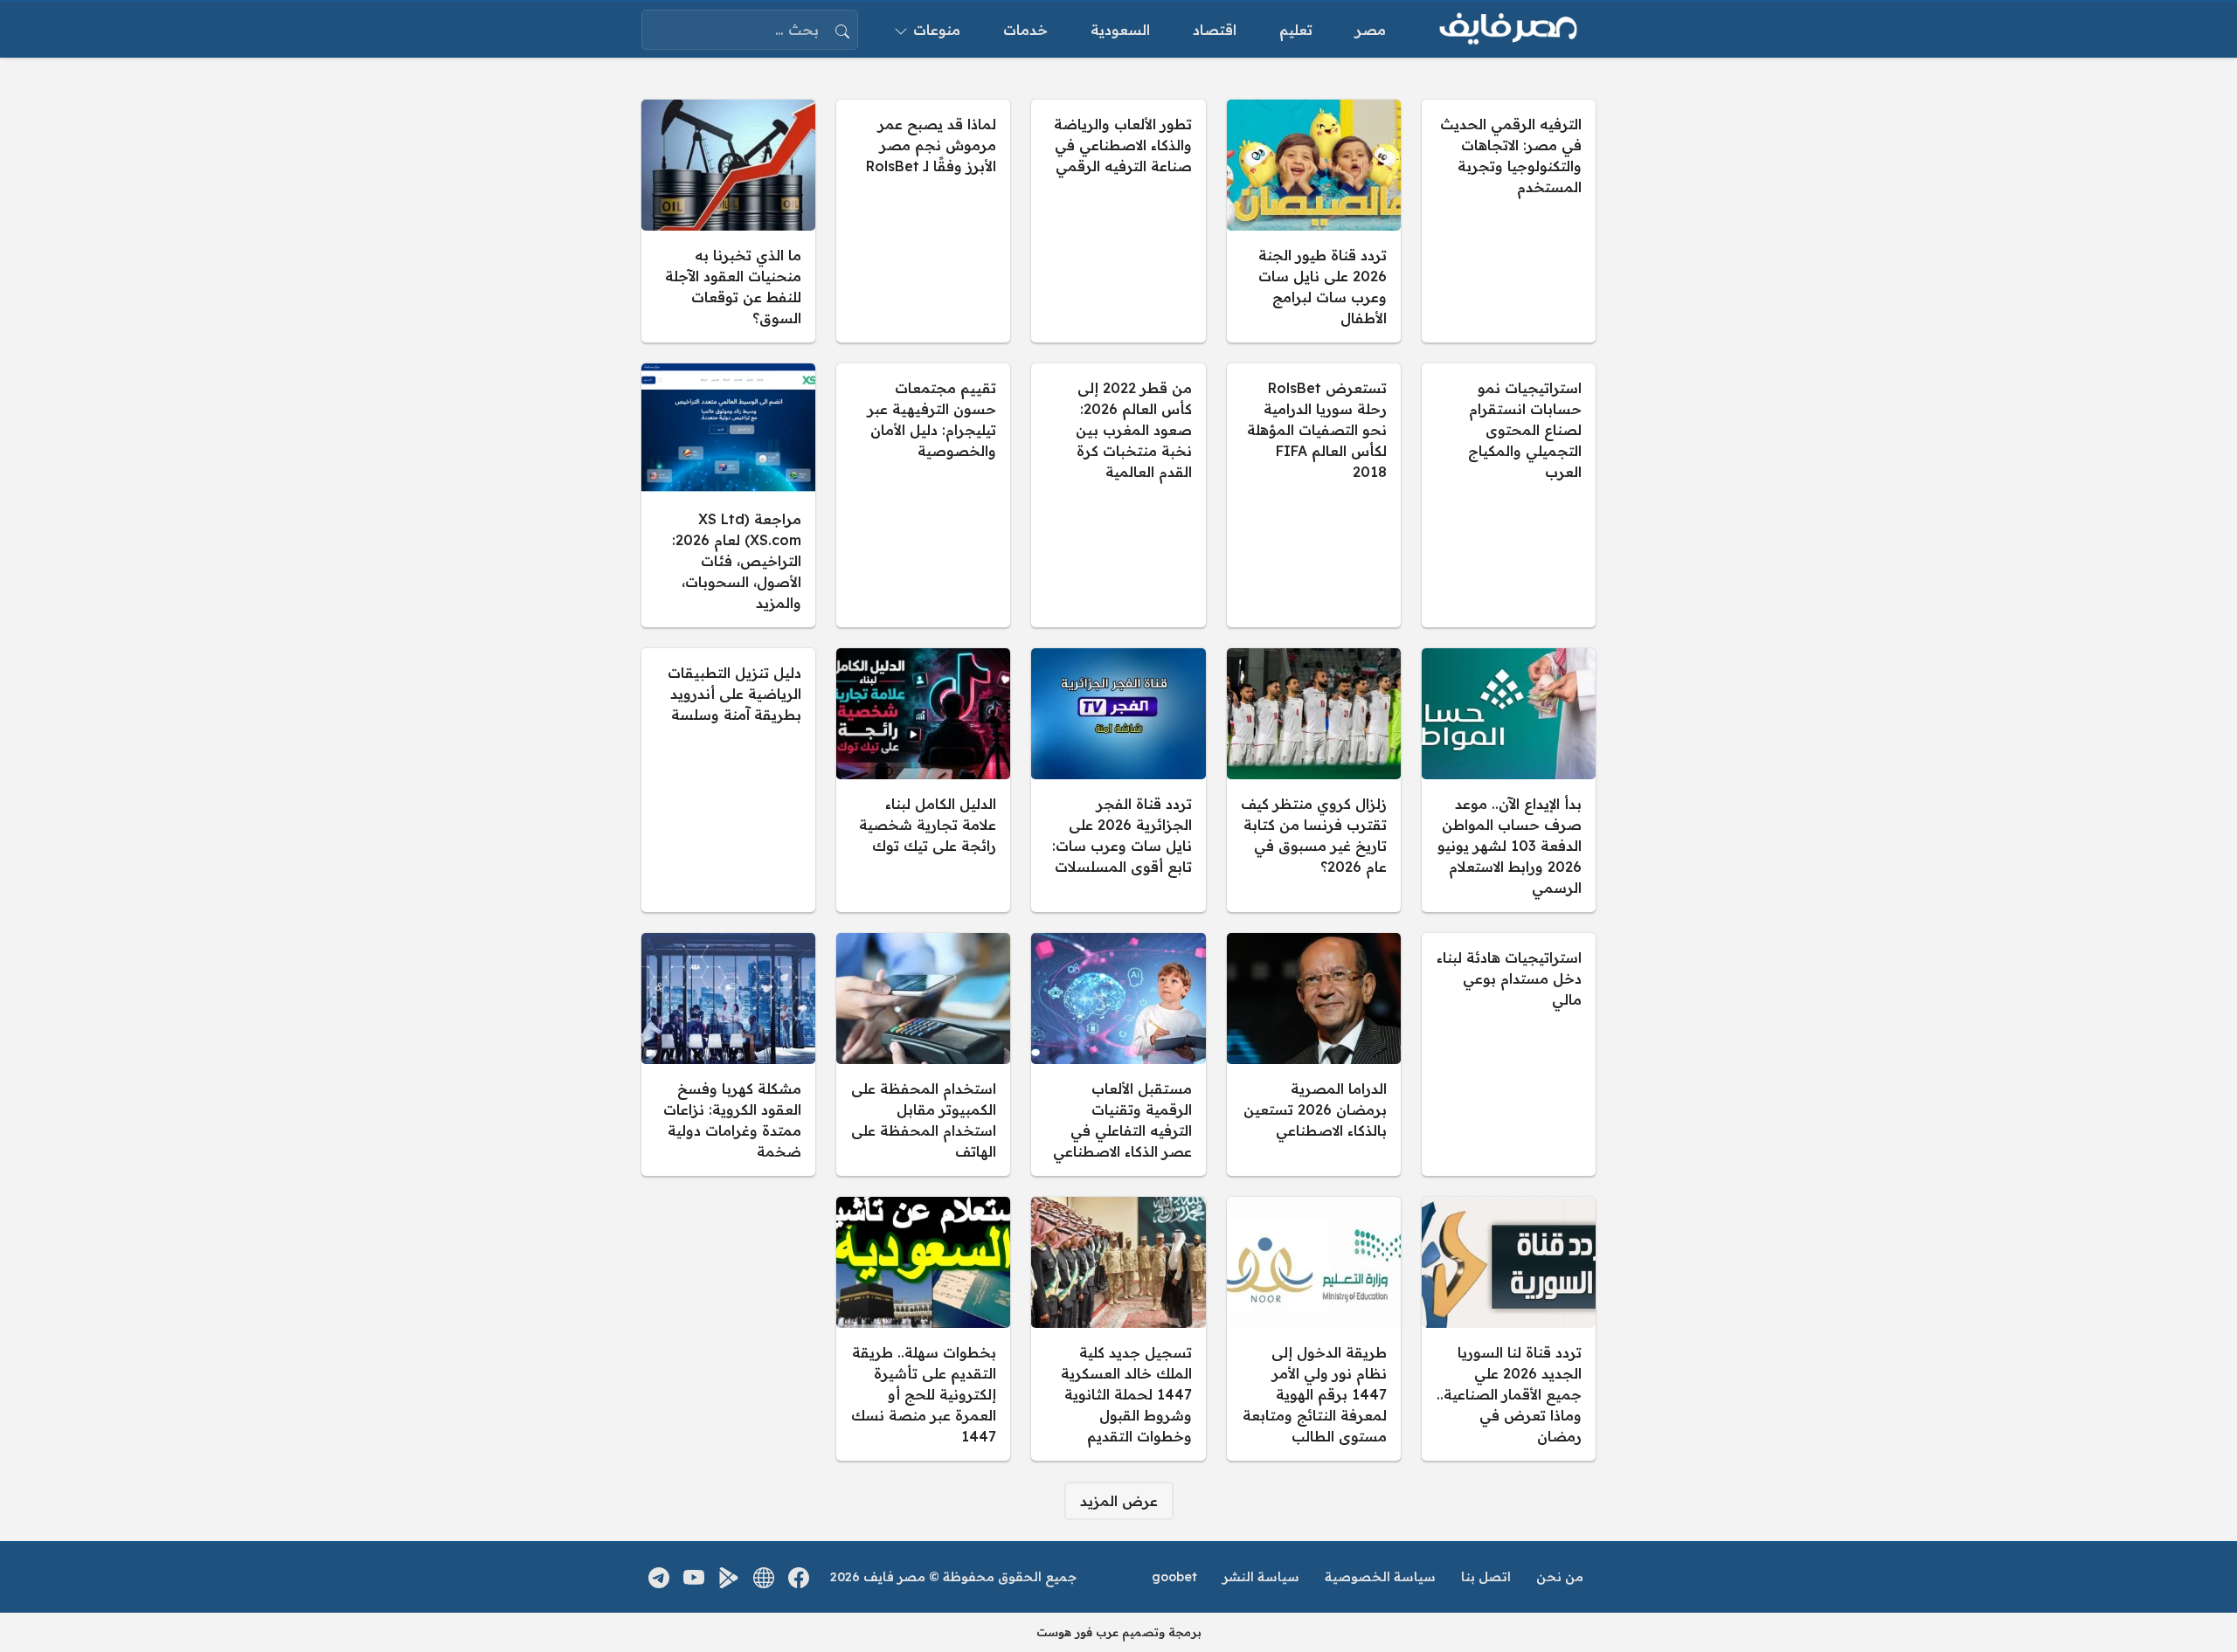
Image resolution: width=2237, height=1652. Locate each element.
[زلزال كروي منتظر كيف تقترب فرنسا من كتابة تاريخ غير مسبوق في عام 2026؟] (1314, 780)
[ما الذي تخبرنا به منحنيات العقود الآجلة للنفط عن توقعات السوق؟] (728, 221)
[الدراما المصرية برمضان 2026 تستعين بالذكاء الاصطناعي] (1314, 1054)
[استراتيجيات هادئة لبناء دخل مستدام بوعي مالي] (1509, 1054)
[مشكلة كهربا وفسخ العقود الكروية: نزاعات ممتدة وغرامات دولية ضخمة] (728, 1054)
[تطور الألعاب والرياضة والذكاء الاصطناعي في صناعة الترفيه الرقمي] (1118, 221)
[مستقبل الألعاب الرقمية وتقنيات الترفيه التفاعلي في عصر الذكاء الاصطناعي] (1118, 1054)
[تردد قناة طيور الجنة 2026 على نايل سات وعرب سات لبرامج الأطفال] (1314, 221)
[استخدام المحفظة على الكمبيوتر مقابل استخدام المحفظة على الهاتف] (923, 1054)
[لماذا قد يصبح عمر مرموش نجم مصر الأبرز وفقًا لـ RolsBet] (923, 221)
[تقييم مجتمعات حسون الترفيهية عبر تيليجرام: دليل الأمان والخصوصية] (923, 495)
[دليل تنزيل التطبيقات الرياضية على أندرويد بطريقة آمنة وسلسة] (728, 780)
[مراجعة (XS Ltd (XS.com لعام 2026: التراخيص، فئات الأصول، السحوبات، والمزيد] (728, 495)
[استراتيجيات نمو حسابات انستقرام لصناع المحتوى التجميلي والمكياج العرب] (1509, 495)
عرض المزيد (1119, 1501)
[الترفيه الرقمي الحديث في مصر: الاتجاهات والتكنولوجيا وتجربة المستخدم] (1509, 221)
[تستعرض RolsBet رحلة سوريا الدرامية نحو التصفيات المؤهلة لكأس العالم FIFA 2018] (1314, 495)
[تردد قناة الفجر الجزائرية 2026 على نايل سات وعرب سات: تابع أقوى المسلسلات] (1118, 780)
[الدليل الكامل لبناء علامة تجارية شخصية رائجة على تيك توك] (923, 780)
